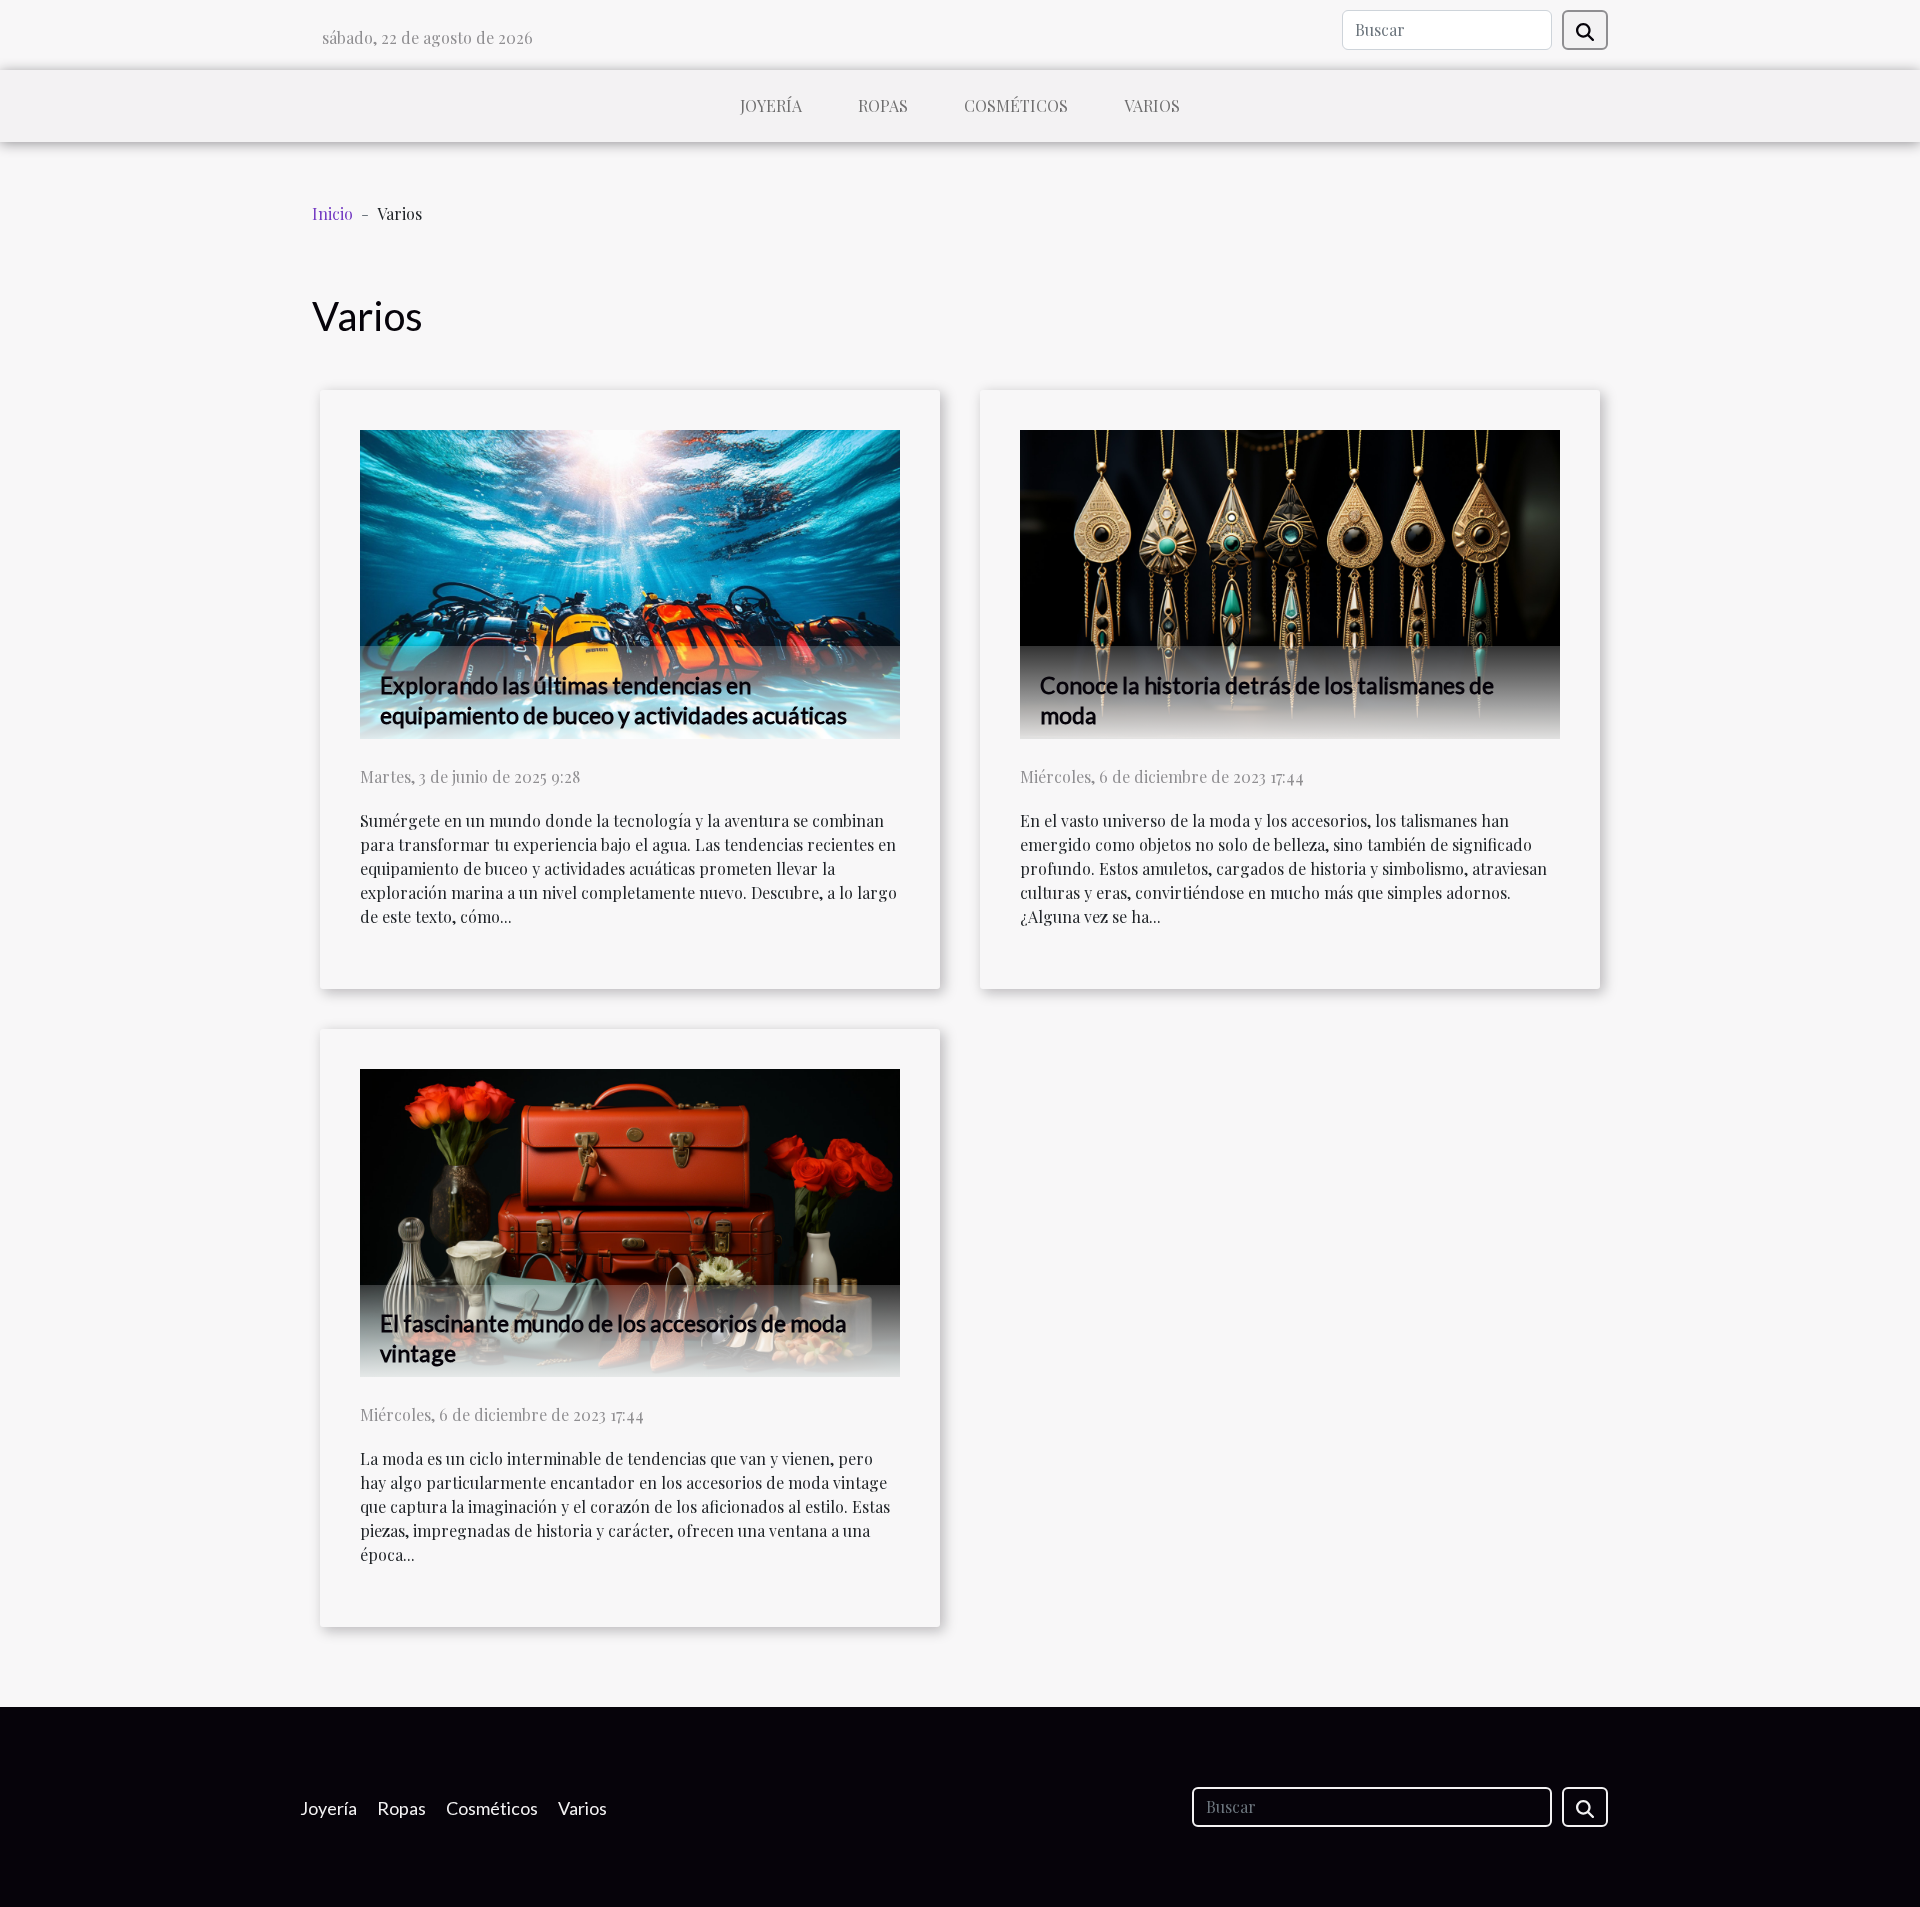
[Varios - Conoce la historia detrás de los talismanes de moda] (1290, 581)
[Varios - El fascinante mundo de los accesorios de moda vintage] (630, 1220)
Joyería (771, 105)
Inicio (332, 213)
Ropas (883, 105)
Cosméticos (1016, 105)
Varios (1152, 105)
